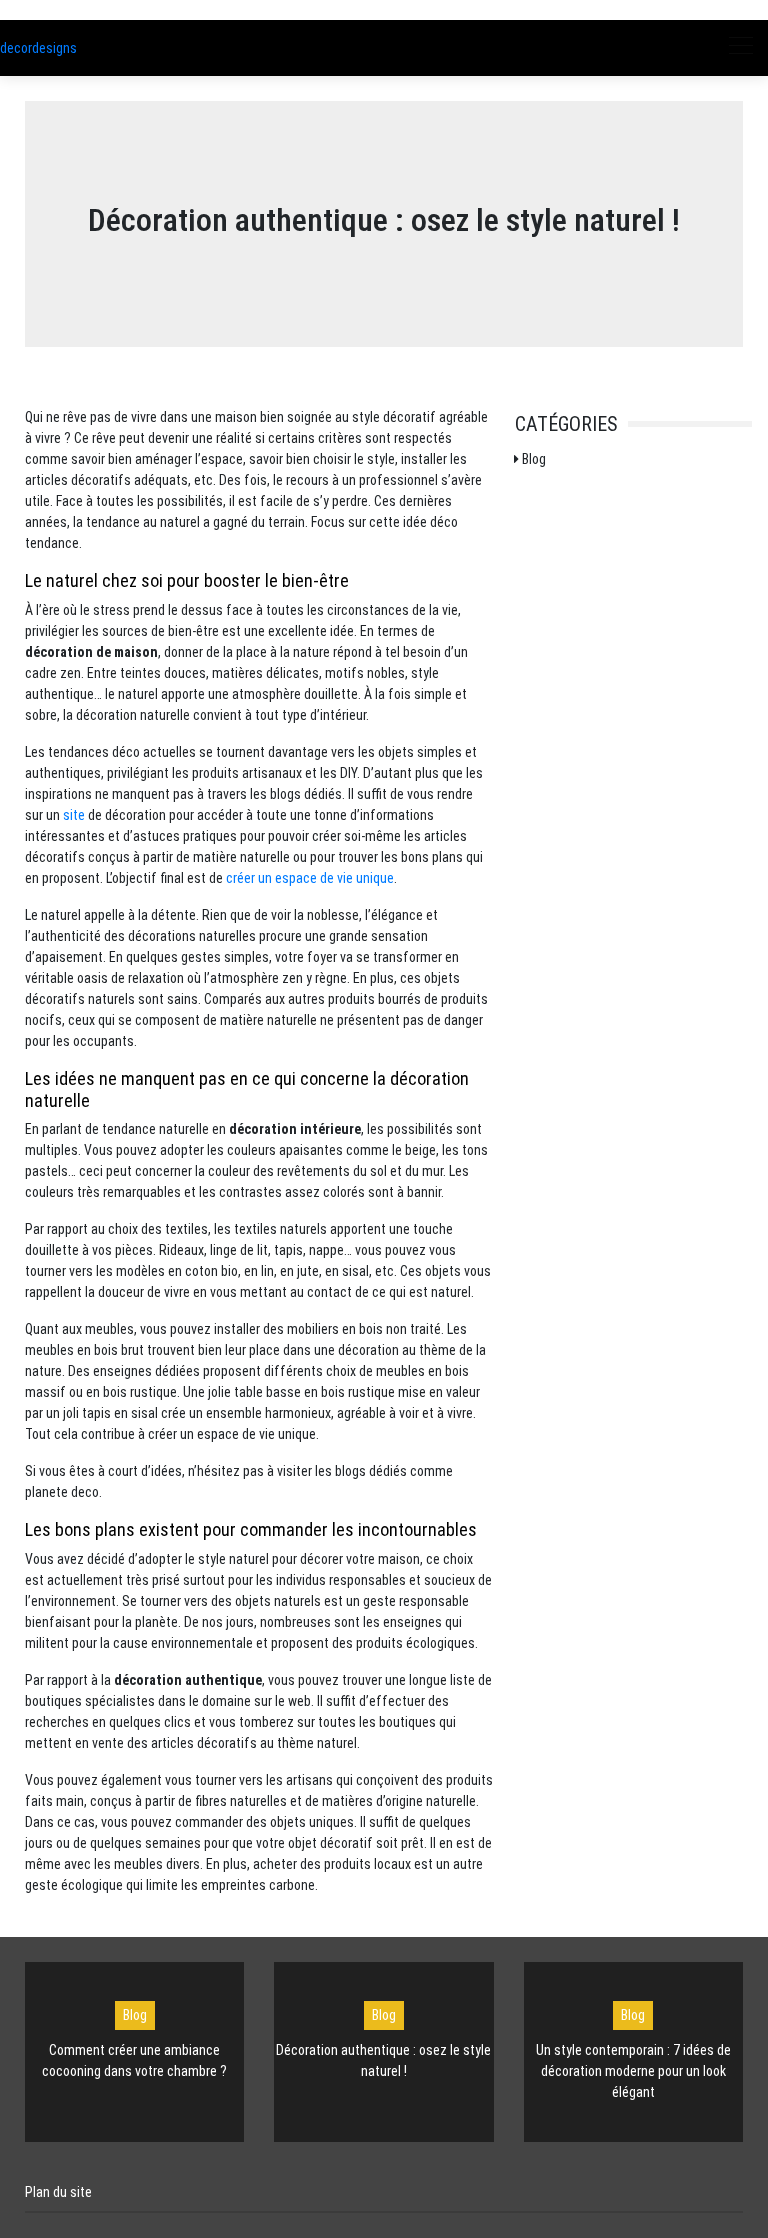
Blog (135, 2015)
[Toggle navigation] (740, 48)
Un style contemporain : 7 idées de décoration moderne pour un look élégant (633, 2071)
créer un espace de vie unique (310, 878)
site (74, 815)
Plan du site (58, 2192)
